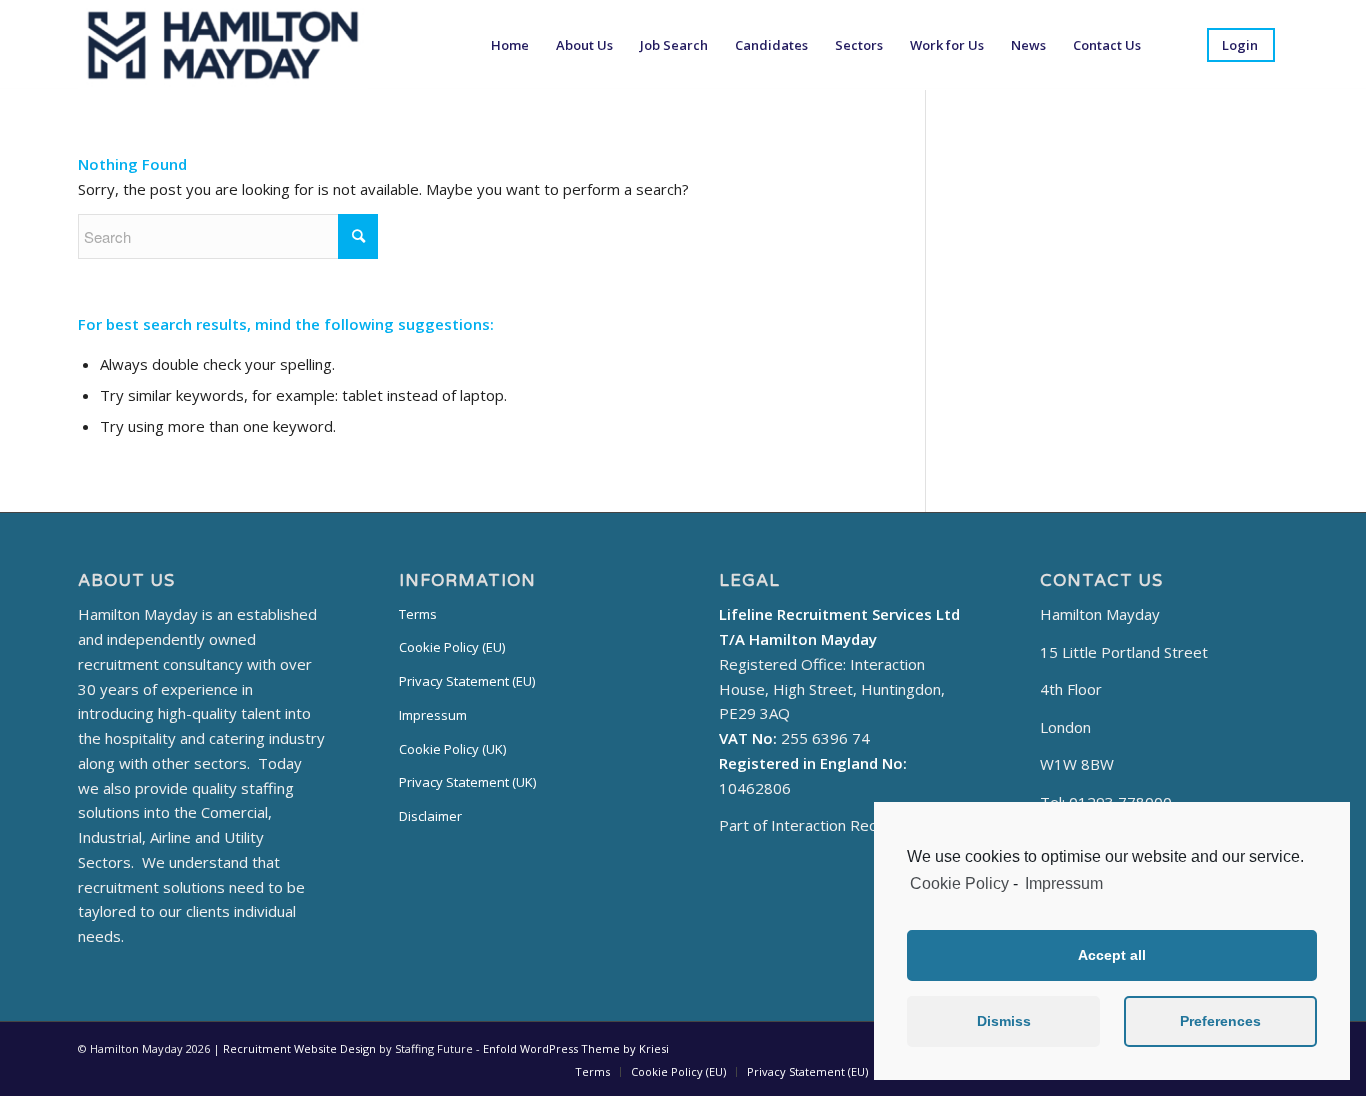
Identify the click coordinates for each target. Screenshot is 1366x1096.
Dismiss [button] (1004, 1021)
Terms (418, 614)
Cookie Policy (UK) (452, 749)
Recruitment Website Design (299, 1048)
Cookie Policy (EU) (452, 647)
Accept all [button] (1112, 955)
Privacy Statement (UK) (467, 782)
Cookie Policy (959, 883)
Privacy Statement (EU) (467, 681)
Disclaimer (430, 816)
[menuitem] (510, 45)
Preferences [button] (1220, 1021)
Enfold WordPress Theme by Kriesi (576, 1048)
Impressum (1064, 883)
